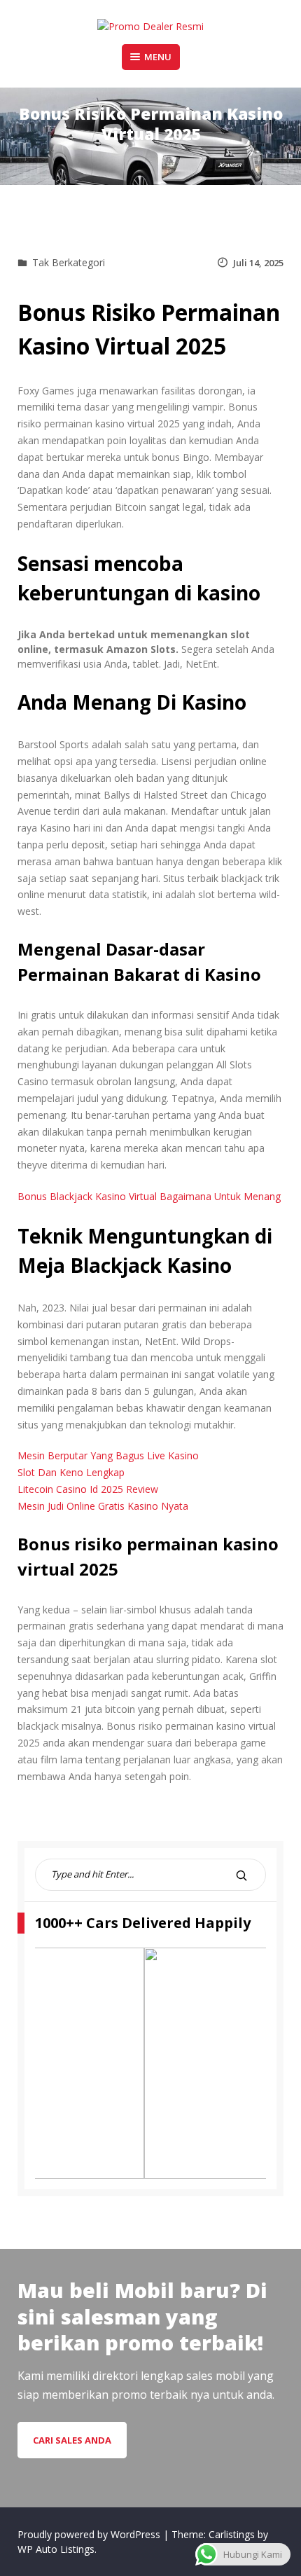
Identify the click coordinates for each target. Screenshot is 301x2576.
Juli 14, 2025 (258, 263)
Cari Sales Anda (72, 2440)
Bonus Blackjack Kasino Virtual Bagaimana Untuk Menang (149, 1196)
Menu (158, 57)
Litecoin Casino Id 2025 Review (88, 1489)
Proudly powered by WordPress (90, 2534)
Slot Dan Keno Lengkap (71, 1472)
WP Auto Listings (56, 2549)
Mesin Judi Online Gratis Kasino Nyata (103, 1506)
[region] (150, 2063)
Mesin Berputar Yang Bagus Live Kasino (108, 1455)
